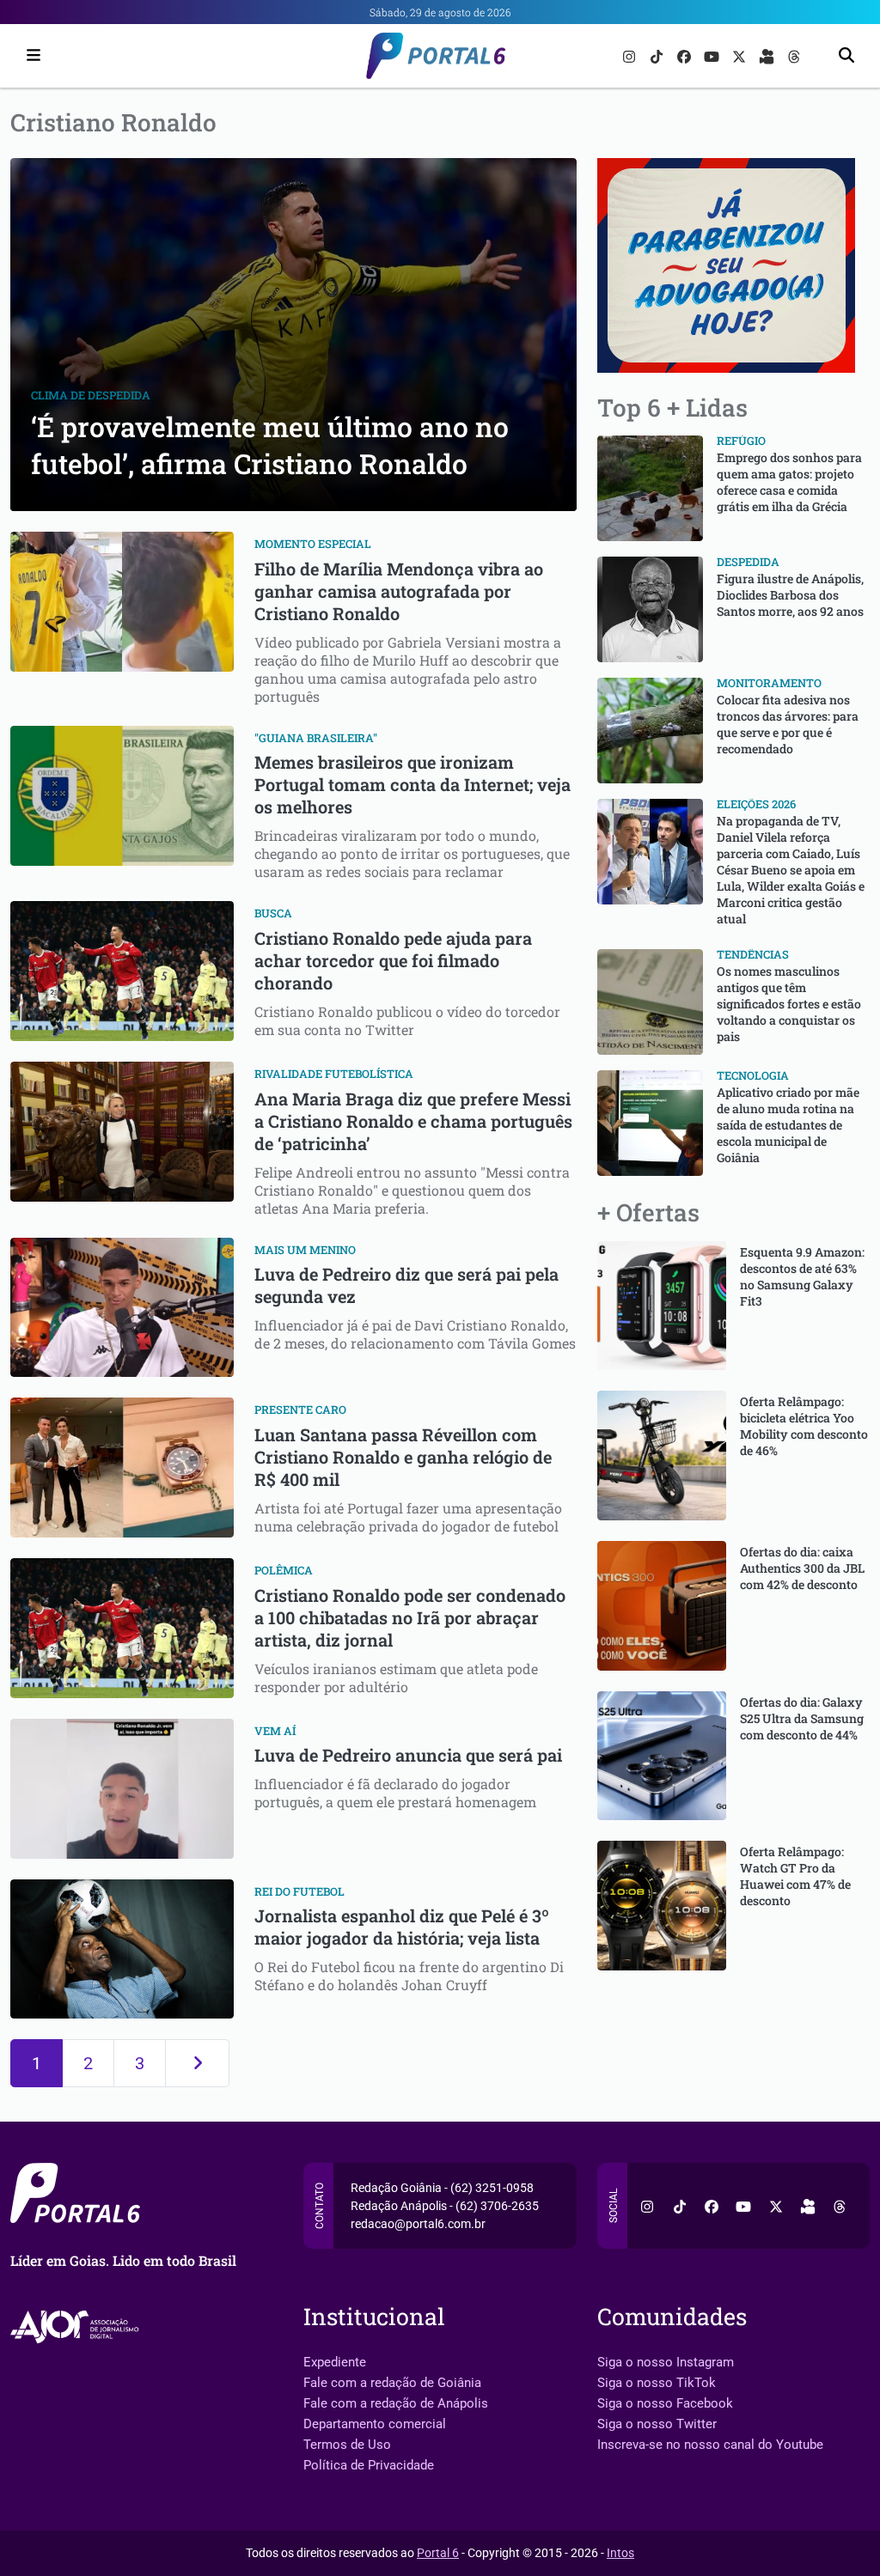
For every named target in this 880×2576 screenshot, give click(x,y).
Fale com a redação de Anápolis (396, 2403)
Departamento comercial (375, 2424)
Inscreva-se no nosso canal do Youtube (710, 2445)
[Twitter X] (741, 55)
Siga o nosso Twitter (657, 2424)
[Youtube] (713, 55)
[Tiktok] (658, 55)
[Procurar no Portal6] (846, 56)
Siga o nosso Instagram (666, 2362)
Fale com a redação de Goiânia (392, 2383)
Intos (620, 2553)
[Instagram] (631, 55)
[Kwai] (768, 55)
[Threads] (794, 55)
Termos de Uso (347, 2445)
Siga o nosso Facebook (665, 2403)
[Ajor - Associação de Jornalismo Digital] (78, 2326)
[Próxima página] (197, 2063)
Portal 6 (438, 2553)
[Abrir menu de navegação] (29, 56)
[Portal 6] (440, 55)
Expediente (335, 2362)
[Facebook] (686, 55)
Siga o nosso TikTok (657, 2383)
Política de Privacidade (369, 2465)
